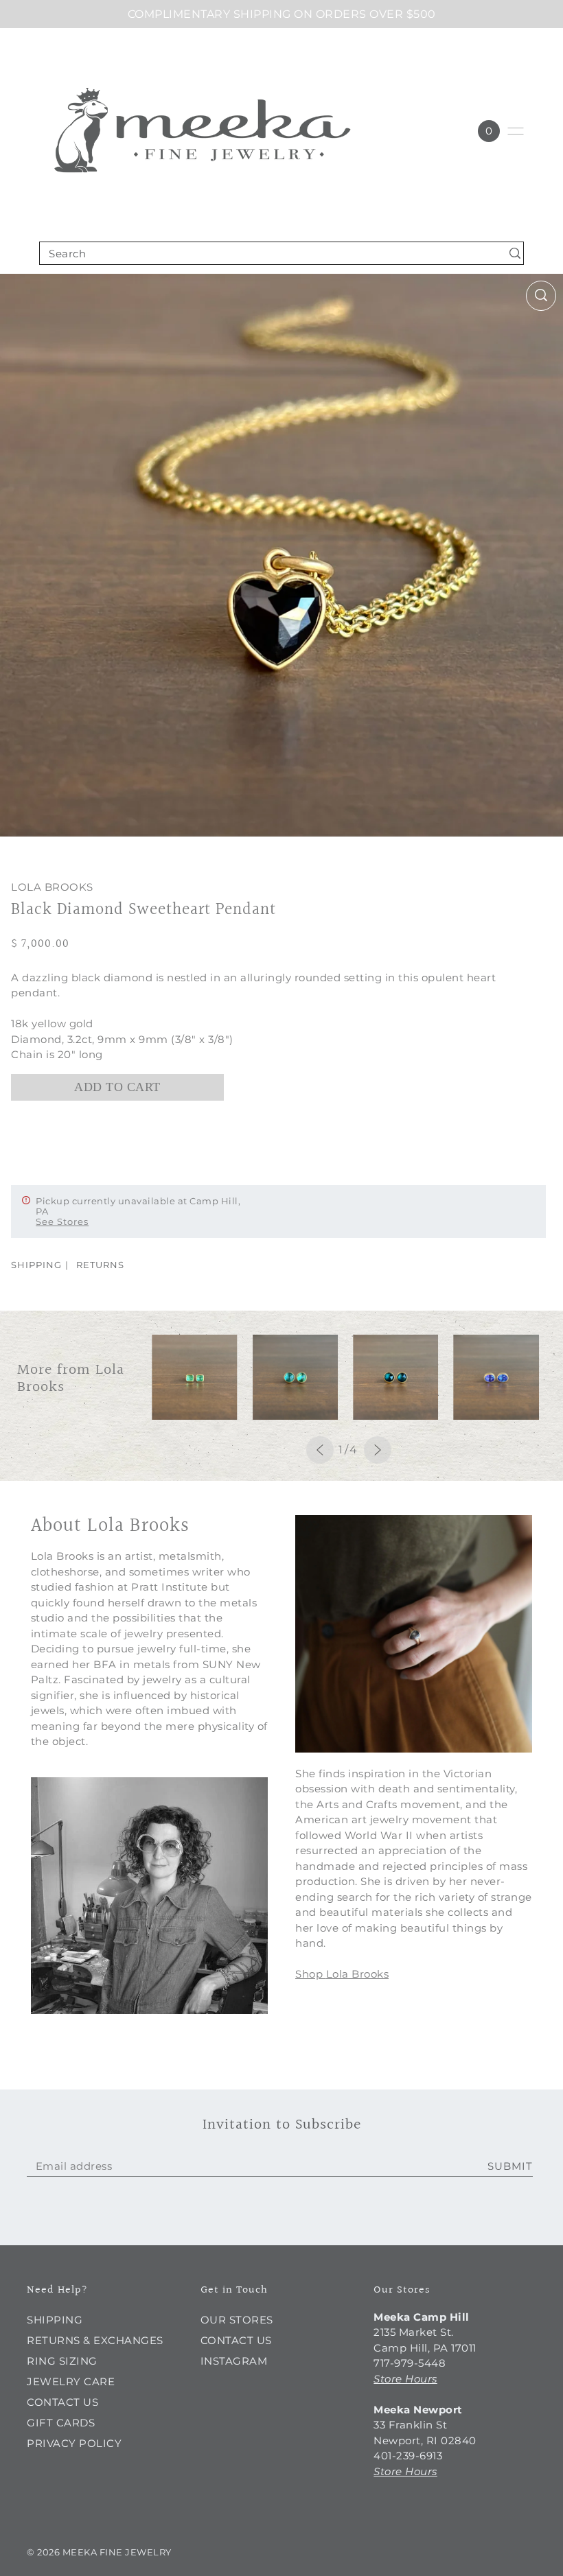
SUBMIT (510, 2166)
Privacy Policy (74, 2443)
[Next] (378, 1450)
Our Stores (237, 2320)
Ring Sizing (62, 2361)
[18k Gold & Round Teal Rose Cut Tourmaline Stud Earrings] (395, 1377)
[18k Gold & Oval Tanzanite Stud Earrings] (496, 1377)
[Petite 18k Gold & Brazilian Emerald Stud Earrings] (194, 1377)
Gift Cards (61, 2423)
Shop (309, 1974)
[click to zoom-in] (541, 296)
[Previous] (320, 1450)
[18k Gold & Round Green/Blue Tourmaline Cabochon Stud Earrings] (295, 1377)
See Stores (62, 1221)
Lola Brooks (52, 887)
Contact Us (62, 2402)
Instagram (234, 2361)
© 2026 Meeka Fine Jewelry (99, 2552)
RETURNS (100, 1265)
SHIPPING (36, 1265)
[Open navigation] (516, 131)
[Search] (515, 253)
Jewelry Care (71, 2381)
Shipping (55, 2320)
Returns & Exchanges (95, 2340)
